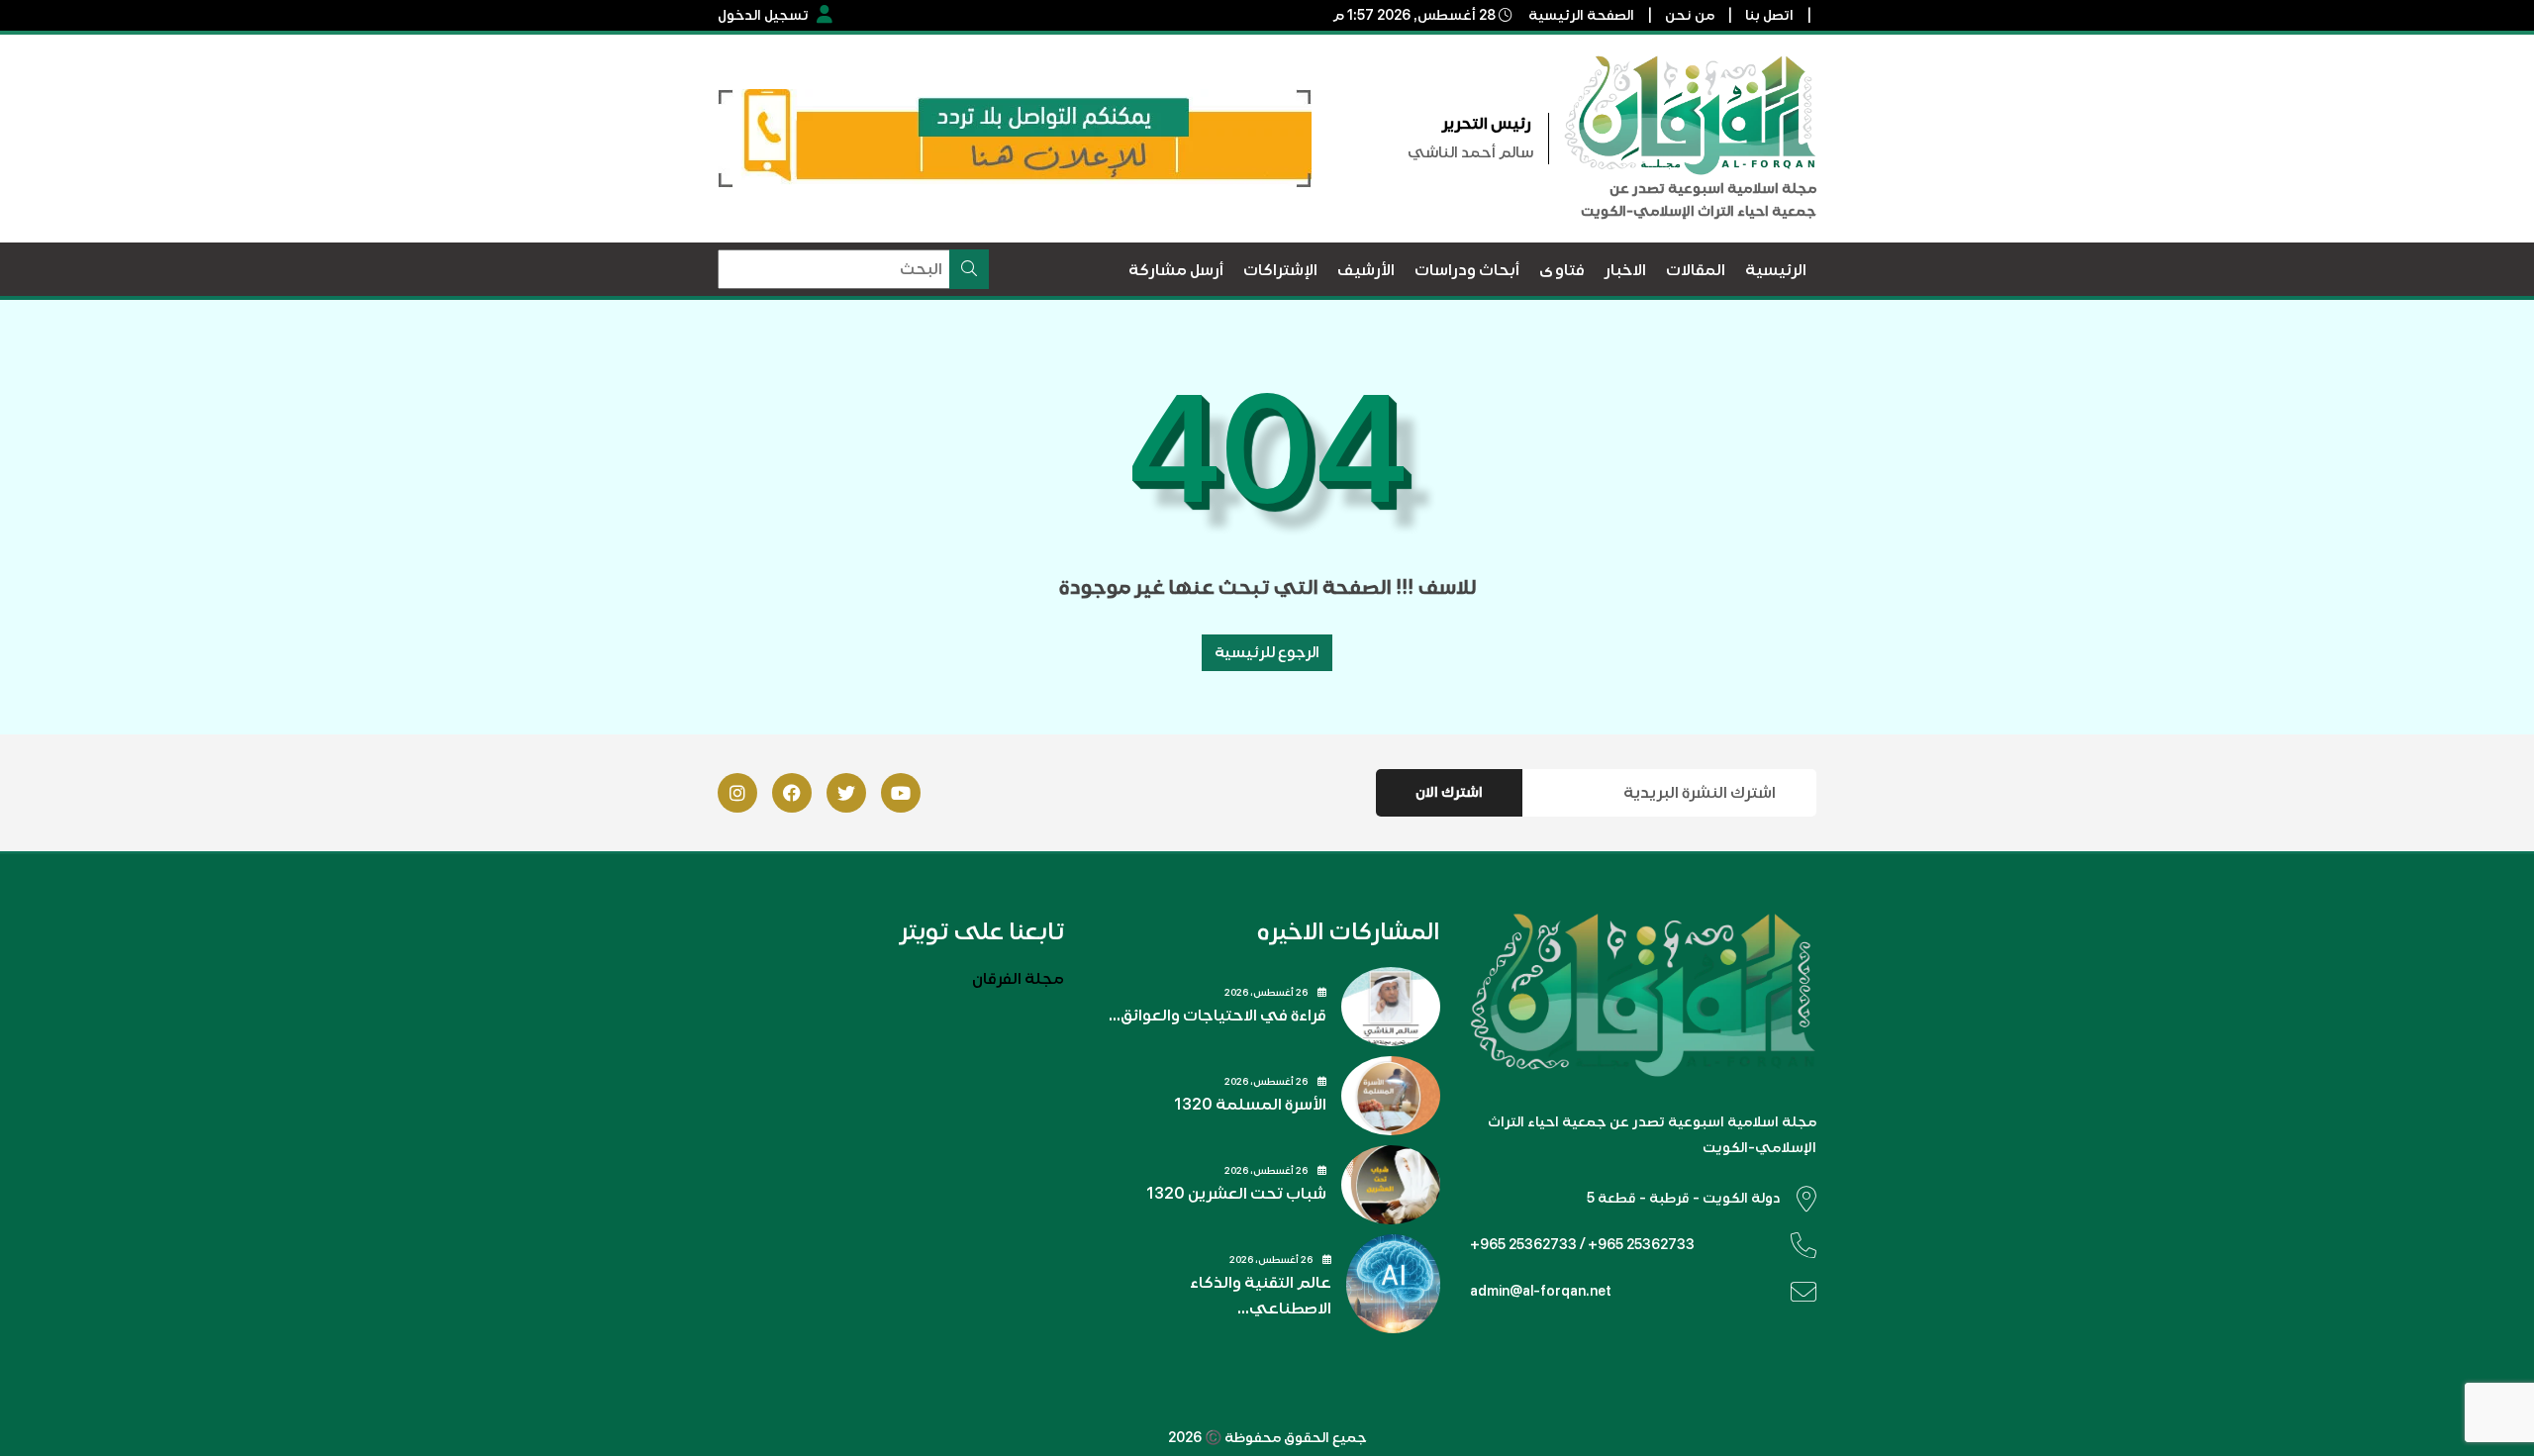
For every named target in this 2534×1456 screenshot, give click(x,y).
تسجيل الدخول (763, 15)
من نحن (1690, 15)
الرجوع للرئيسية (1267, 652)
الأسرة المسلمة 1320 (1250, 1105)
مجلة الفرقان (1018, 979)
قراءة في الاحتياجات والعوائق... (1218, 1016)
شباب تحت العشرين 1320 (1236, 1194)
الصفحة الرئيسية (1581, 15)
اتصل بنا (1769, 15)
